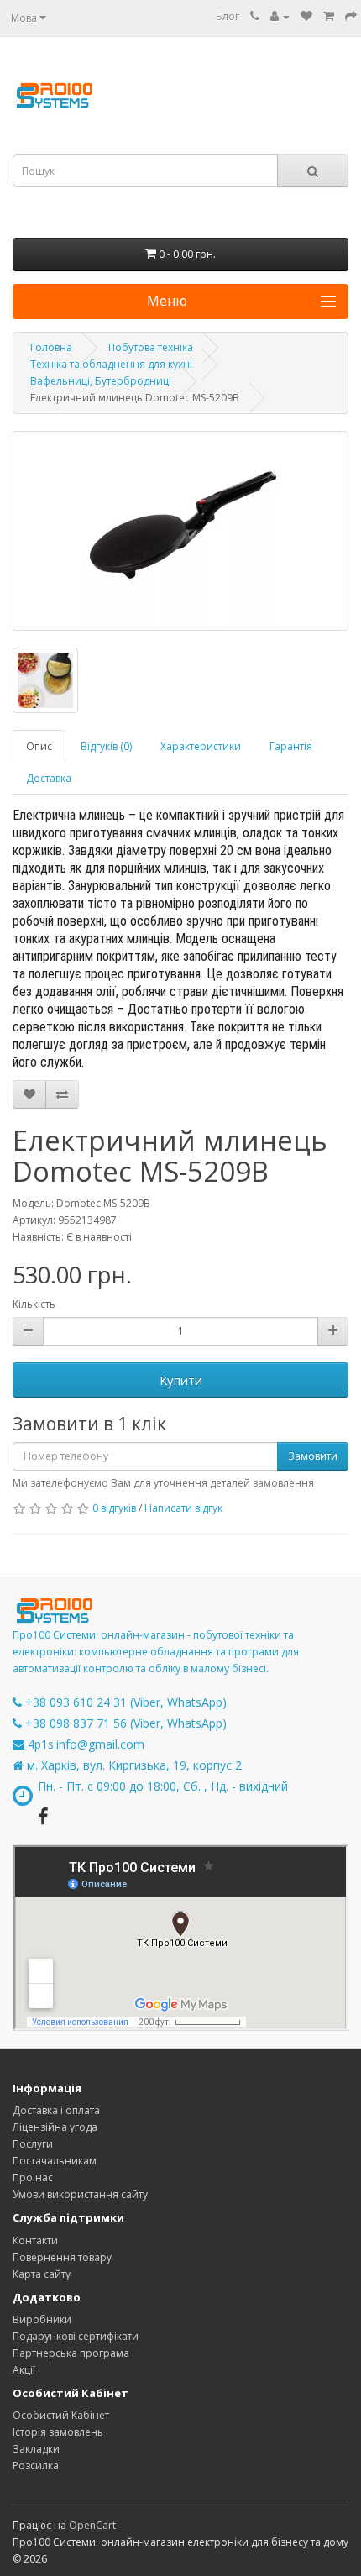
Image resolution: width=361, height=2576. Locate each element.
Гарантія (291, 746)
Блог (228, 16)
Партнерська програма (71, 2353)
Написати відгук (183, 1508)
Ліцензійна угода (55, 2127)
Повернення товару (62, 2257)
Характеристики (201, 746)
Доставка (49, 778)
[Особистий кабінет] (280, 16)
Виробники (42, 2319)
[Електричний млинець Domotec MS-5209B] (180, 531)
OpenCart (92, 2525)
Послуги (33, 2144)
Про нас (33, 2177)
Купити (181, 1380)
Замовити (313, 1456)
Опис (39, 746)
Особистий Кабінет (61, 2415)
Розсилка (36, 2466)
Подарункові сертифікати (76, 2336)
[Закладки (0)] (306, 16)
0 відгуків (114, 1508)
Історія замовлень (58, 2432)
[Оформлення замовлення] (351, 16)
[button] (180, 302)
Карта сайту (42, 2274)
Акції (24, 2370)
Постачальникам (55, 2161)
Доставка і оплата (56, 2110)
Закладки (36, 2449)
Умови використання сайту (80, 2194)
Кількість (34, 1304)
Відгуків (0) (106, 746)
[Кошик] (329, 16)
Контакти (35, 2240)
